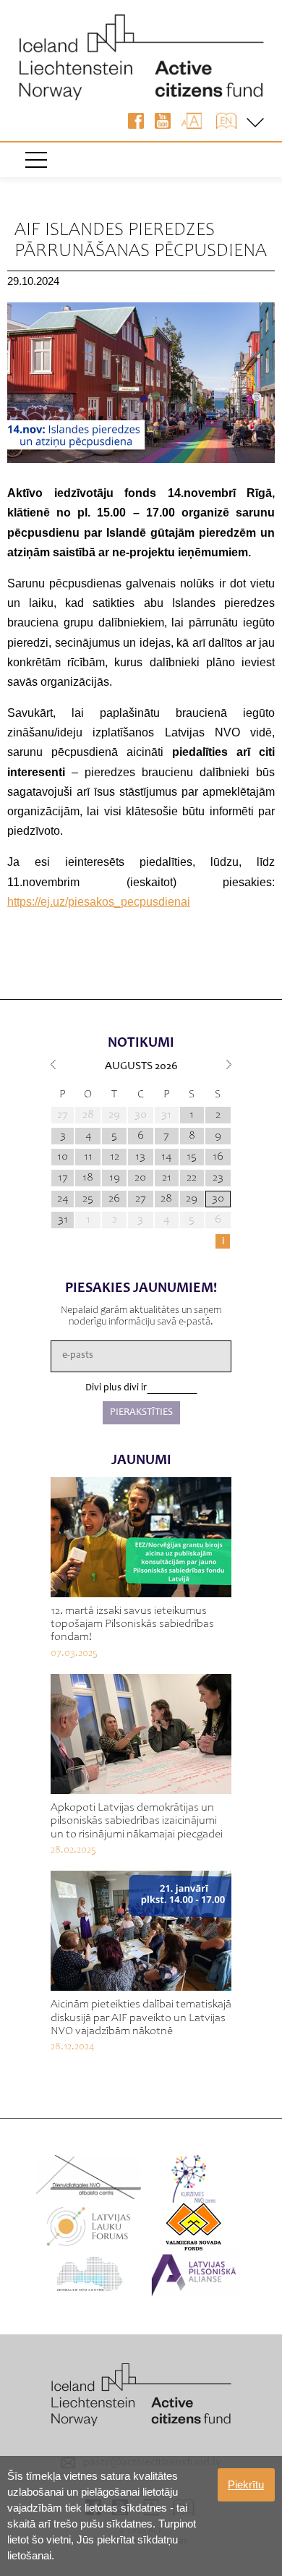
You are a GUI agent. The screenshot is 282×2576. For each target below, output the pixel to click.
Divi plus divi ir (116, 1388)
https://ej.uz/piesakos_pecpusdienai (99, 902)
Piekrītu (246, 2484)
